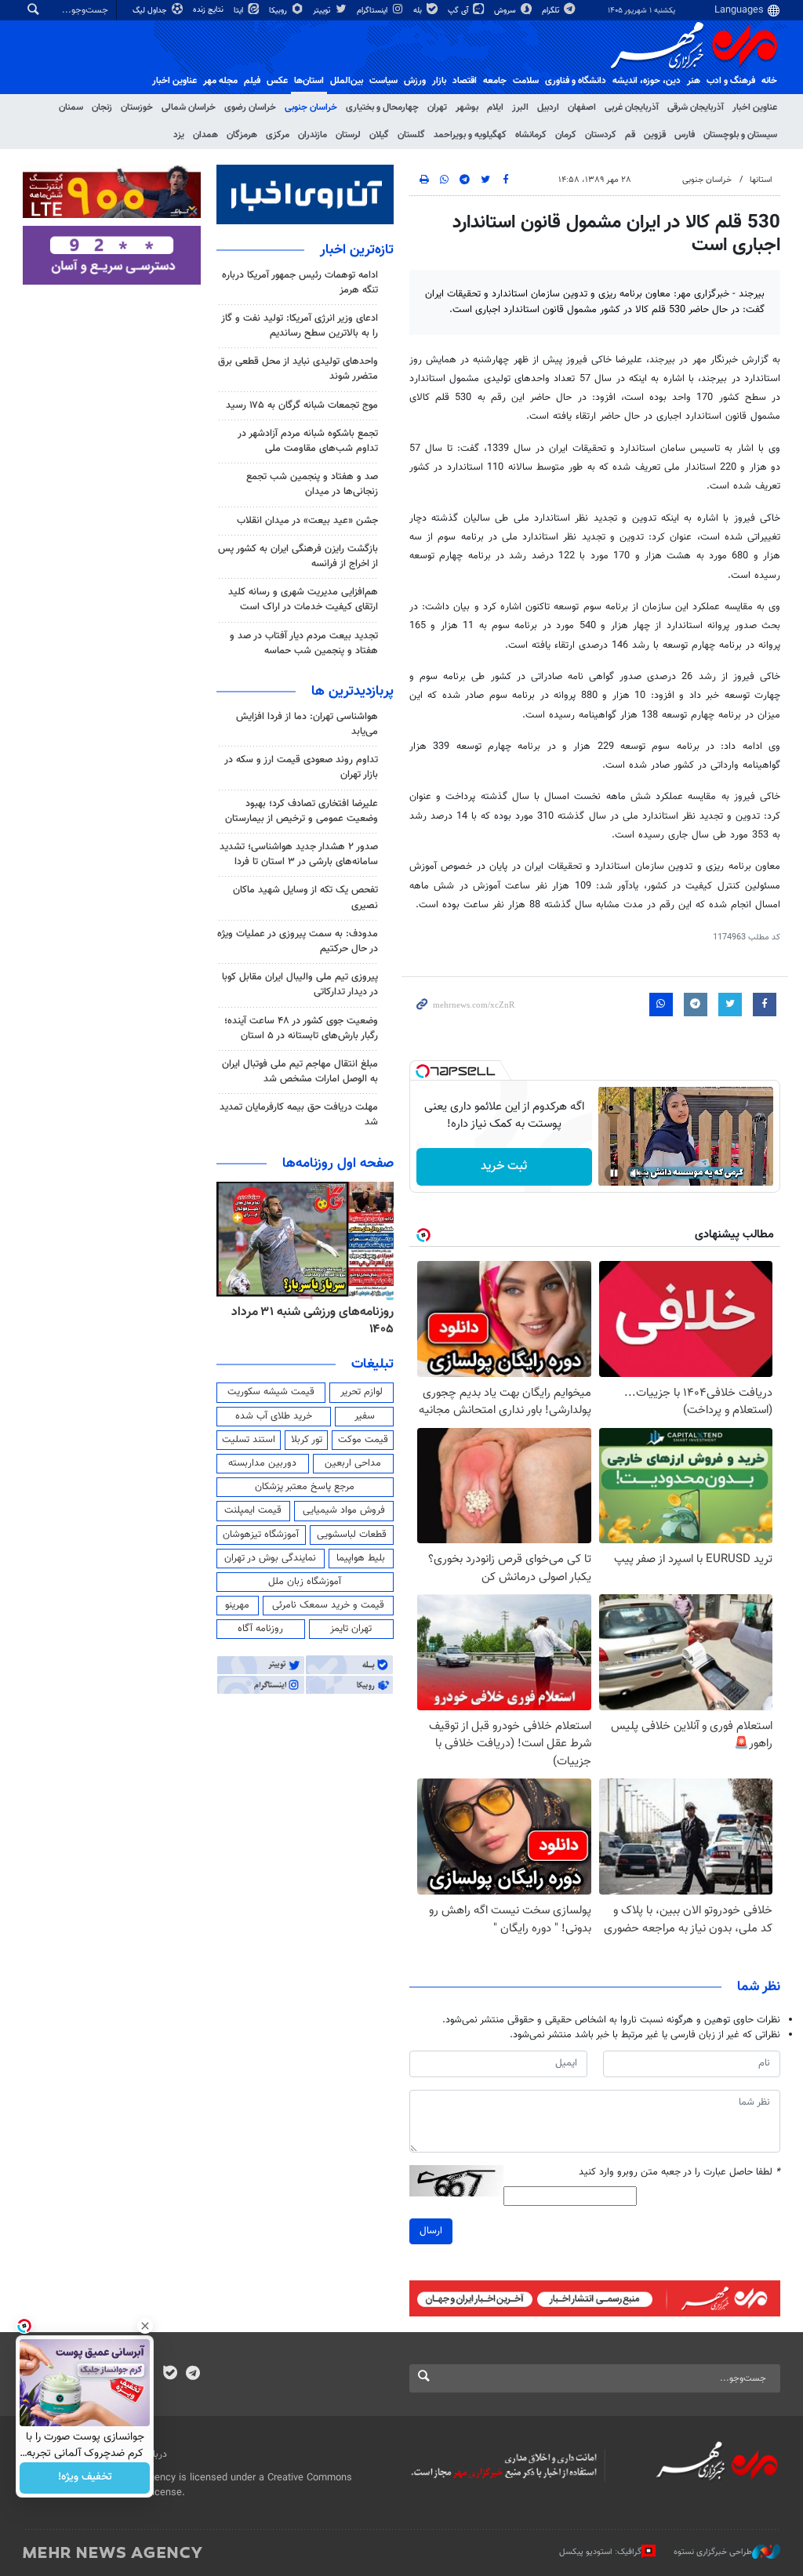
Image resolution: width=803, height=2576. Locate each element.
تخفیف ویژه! (85, 2478)
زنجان (102, 107)
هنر (694, 81)
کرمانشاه (531, 135)
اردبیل (548, 107)
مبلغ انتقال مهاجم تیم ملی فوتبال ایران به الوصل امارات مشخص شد (300, 1072)
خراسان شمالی (189, 107)
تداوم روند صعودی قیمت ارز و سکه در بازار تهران (301, 767)
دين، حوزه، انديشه (647, 81)
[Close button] (145, 2326)
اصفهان (582, 107)
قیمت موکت (363, 1440)
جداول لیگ (151, 11)
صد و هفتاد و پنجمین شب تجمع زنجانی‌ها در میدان (312, 484)
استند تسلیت (249, 1440)
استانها (761, 180)
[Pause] (614, 1173)
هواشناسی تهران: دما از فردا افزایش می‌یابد (307, 724)
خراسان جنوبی (311, 107)
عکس (277, 81)
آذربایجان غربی (632, 107)
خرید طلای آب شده (274, 1416)
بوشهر (467, 107)
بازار (439, 81)
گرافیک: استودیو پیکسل (600, 2552)
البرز (520, 107)
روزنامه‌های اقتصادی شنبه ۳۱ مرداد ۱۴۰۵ (308, 1321)
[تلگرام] (193, 2374)
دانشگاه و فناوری (576, 81)
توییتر (323, 11)
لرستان (348, 135)
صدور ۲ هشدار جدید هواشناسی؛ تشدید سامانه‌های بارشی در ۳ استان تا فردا (299, 854)
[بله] (170, 2374)
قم (630, 135)
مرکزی (278, 135)
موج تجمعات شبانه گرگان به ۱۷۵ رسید (302, 405)
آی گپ (459, 11)
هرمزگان (242, 135)
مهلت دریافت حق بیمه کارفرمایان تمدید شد (299, 1115)
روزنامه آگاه (260, 1629)
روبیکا (279, 11)
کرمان (566, 135)
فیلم (252, 81)
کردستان (601, 135)
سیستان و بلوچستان (740, 135)
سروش (506, 11)
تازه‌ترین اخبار (357, 250)
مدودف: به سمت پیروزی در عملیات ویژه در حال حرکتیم (298, 941)
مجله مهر (220, 81)
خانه (769, 81)
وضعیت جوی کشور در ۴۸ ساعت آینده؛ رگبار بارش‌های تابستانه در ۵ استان (301, 1028)
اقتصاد (465, 81)
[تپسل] (423, 1071)
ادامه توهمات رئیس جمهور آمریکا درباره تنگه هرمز (300, 283)
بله (419, 11)
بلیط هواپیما (361, 1558)
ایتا (240, 11)
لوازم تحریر (362, 1392)
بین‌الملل (347, 81)
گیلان (379, 135)
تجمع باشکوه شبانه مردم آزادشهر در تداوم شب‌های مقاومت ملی (308, 441)
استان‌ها (309, 81)
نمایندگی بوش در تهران (270, 1558)
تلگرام (552, 11)
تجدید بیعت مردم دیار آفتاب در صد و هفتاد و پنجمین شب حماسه (304, 643)
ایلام (495, 107)
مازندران (312, 135)
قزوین (655, 135)
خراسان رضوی (250, 107)
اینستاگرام (373, 11)
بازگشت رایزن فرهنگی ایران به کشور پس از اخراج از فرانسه (298, 556)
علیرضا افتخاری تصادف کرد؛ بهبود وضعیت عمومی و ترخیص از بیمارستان (302, 811)
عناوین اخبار (755, 107)
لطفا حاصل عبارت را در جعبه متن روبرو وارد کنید (679, 2173)
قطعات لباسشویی (352, 1535)
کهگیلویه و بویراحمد (470, 135)
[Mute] (636, 1173)
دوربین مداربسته (262, 1463)
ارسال (431, 2231)
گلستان (411, 135)
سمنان (71, 107)
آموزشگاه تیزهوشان (261, 1535)
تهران (437, 107)
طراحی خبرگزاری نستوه (713, 2552)
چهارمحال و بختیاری (382, 107)
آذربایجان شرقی (696, 107)
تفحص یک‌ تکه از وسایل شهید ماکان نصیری (305, 897)
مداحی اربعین (353, 1463)
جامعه (495, 81)
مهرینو (237, 1605)
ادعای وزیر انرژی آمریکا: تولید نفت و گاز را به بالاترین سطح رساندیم (300, 326)
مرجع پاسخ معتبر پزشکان (305, 1487)
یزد (179, 135)
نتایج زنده (209, 10)
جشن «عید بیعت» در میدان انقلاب (307, 521)
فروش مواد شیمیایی (344, 1510)
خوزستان (137, 107)
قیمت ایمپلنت (253, 1510)
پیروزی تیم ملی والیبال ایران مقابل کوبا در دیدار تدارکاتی (300, 985)
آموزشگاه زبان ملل (305, 1582)
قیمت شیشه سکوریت (271, 1392)
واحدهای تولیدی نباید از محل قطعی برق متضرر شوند (298, 369)
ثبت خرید (504, 1166)
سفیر (365, 1416)
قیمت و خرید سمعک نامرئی (328, 1605)
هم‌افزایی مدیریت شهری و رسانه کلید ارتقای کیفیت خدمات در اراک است (303, 599)
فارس (685, 135)
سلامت (526, 81)
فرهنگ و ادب (731, 81)
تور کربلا (307, 1440)
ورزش (415, 81)
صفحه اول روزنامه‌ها (338, 1164)
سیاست (383, 81)
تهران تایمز (351, 1629)
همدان (205, 135)
